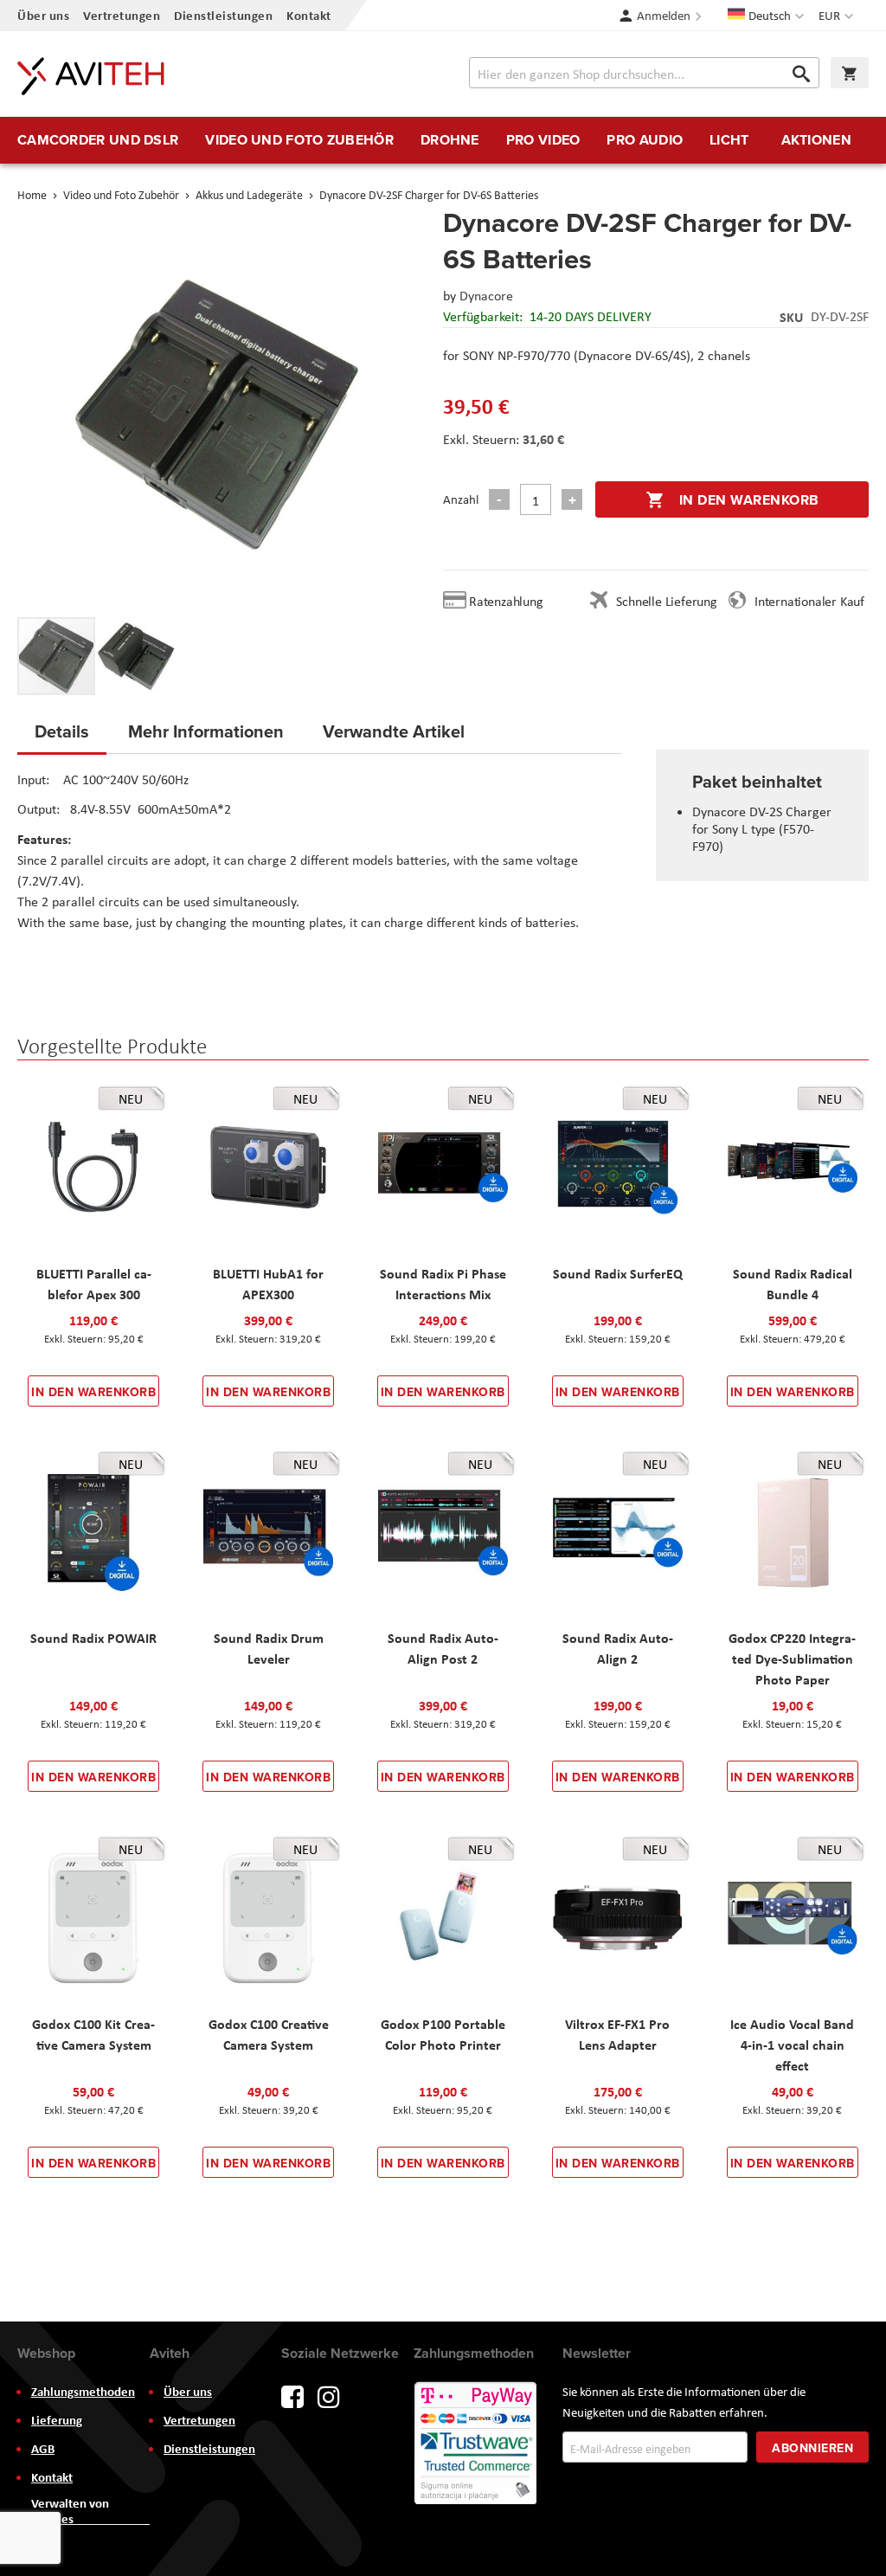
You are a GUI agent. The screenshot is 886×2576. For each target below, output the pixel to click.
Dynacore (486, 296)
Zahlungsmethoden (83, 2392)
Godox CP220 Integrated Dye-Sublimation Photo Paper (792, 1658)
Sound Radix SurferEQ (618, 1273)
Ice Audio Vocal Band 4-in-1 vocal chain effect (792, 2045)
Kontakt (309, 15)
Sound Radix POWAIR (93, 1638)
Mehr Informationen (206, 731)
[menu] (443, 140)
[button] (838, 16)
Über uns (43, 15)
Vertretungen (122, 15)
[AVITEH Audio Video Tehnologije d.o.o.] (91, 76)
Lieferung (57, 2420)
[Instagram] (329, 2396)
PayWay (477, 2444)
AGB (43, 2449)
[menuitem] (98, 140)
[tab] (62, 737)
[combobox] (644, 73)
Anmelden (664, 16)
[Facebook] (292, 2396)
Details (62, 731)
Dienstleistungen (223, 15)
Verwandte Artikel (394, 731)
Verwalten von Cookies (70, 2511)
